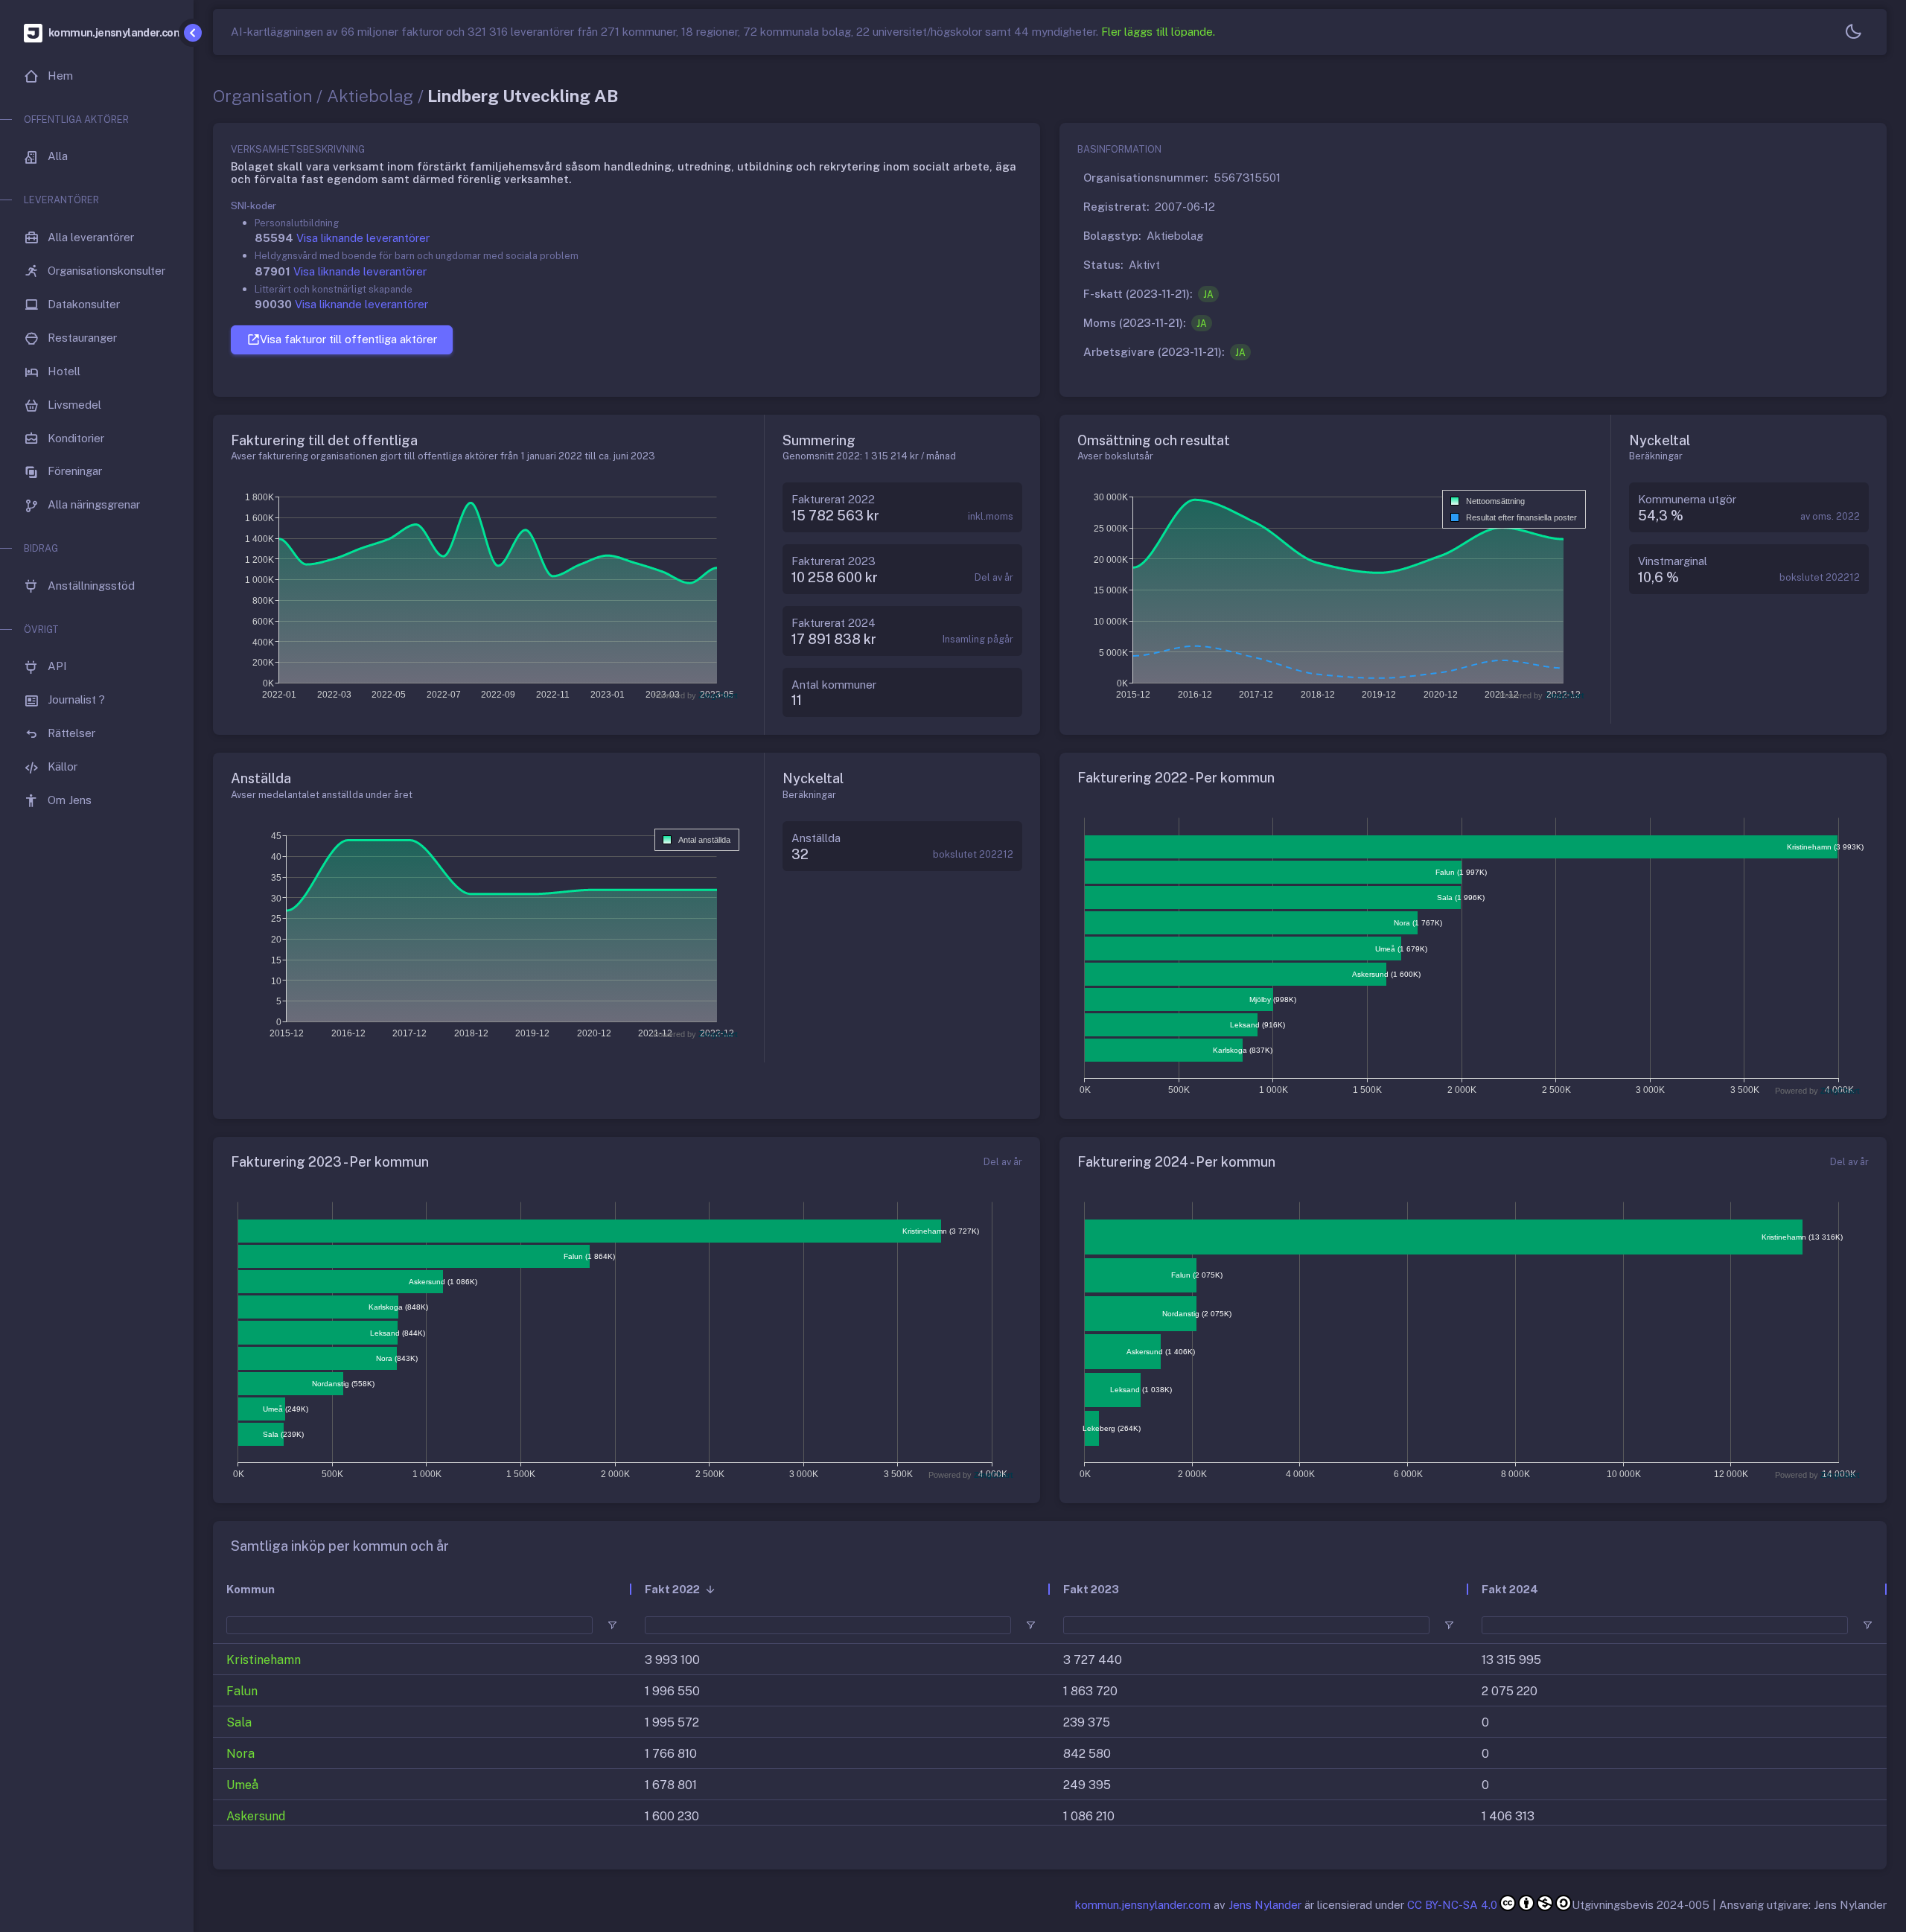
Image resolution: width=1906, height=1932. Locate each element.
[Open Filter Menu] (612, 1625)
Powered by (695, 695)
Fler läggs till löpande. (1158, 32)
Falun (242, 1691)
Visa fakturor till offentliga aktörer (348, 339)
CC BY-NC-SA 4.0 (1452, 1905)
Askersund (256, 1816)
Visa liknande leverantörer (363, 238)
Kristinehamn (264, 1660)
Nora (240, 1754)
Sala (239, 1722)
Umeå (242, 1785)
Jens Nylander (1265, 1905)
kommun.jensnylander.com (1143, 1905)
